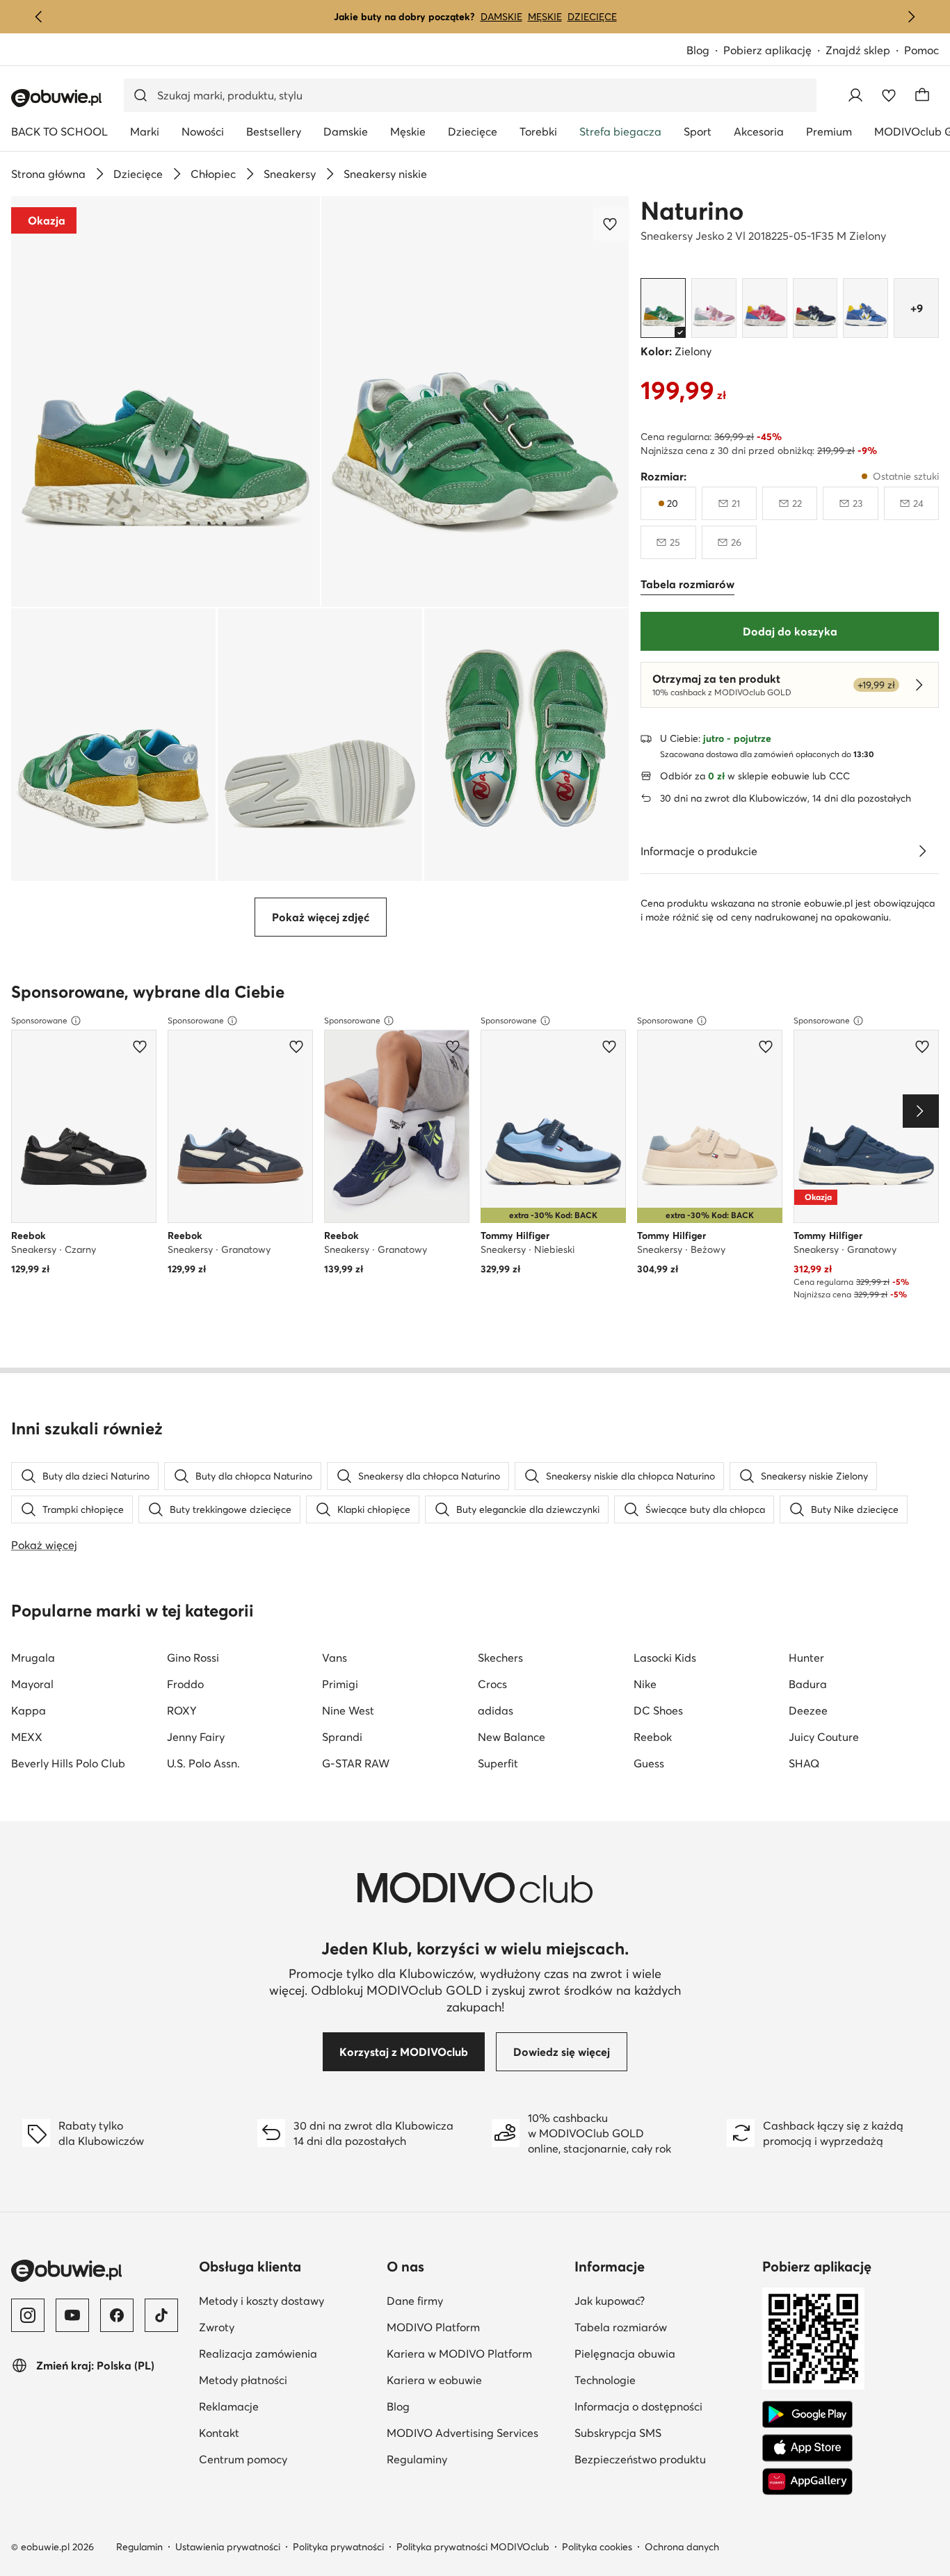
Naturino (692, 211)
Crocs (492, 1684)
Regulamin (139, 2547)
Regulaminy (417, 2459)
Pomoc (921, 50)
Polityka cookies (597, 2547)
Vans (335, 1658)
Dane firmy (415, 2301)
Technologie (605, 2380)
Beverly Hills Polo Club (68, 1763)
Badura (808, 1684)
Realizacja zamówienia (258, 2354)
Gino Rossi (193, 1658)
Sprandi (342, 1737)
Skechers (500, 1658)
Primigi (340, 1684)
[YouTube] (72, 2315)
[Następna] (911, 17)
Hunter (806, 1658)
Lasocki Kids (665, 1658)
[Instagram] (28, 2315)
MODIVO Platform (433, 2327)
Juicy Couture (824, 1737)
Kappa (29, 1710)
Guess (649, 1763)
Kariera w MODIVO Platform (459, 2354)
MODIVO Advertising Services (462, 2433)
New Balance (512, 1737)
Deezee (808, 1710)
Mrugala (33, 1658)
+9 (917, 308)
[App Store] (807, 2448)
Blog (698, 50)
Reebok (653, 1737)
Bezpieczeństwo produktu (640, 2459)
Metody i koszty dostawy (261, 2301)
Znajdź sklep (858, 50)
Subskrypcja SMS (618, 2433)
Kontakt (219, 2433)
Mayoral (32, 1684)
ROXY (182, 1710)
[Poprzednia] (39, 17)
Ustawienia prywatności (228, 2547)
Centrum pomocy (243, 2459)
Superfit (498, 1763)
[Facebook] (117, 2315)
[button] (166, 402)
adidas (496, 1710)
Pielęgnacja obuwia (625, 2354)
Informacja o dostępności (638, 2406)
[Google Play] (807, 2415)
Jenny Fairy (196, 1737)
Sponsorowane (39, 1020)
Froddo (185, 1684)
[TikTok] (161, 2315)
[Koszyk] (922, 95)
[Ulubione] (889, 95)
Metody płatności (243, 2380)
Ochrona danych (682, 2547)
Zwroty (217, 2327)
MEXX (27, 1737)
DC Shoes (658, 1710)
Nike (645, 1684)
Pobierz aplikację (767, 50)
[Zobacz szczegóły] (922, 851)
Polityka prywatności (338, 2547)
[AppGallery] (807, 2481)
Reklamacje (229, 2406)
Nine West (348, 1710)
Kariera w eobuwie (434, 2380)
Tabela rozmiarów (621, 2327)
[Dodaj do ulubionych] (611, 224)
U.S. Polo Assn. (203, 1763)
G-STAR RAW (356, 1763)
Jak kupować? (610, 2301)
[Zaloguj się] (855, 95)
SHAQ (804, 1763)
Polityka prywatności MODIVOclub (473, 2547)
